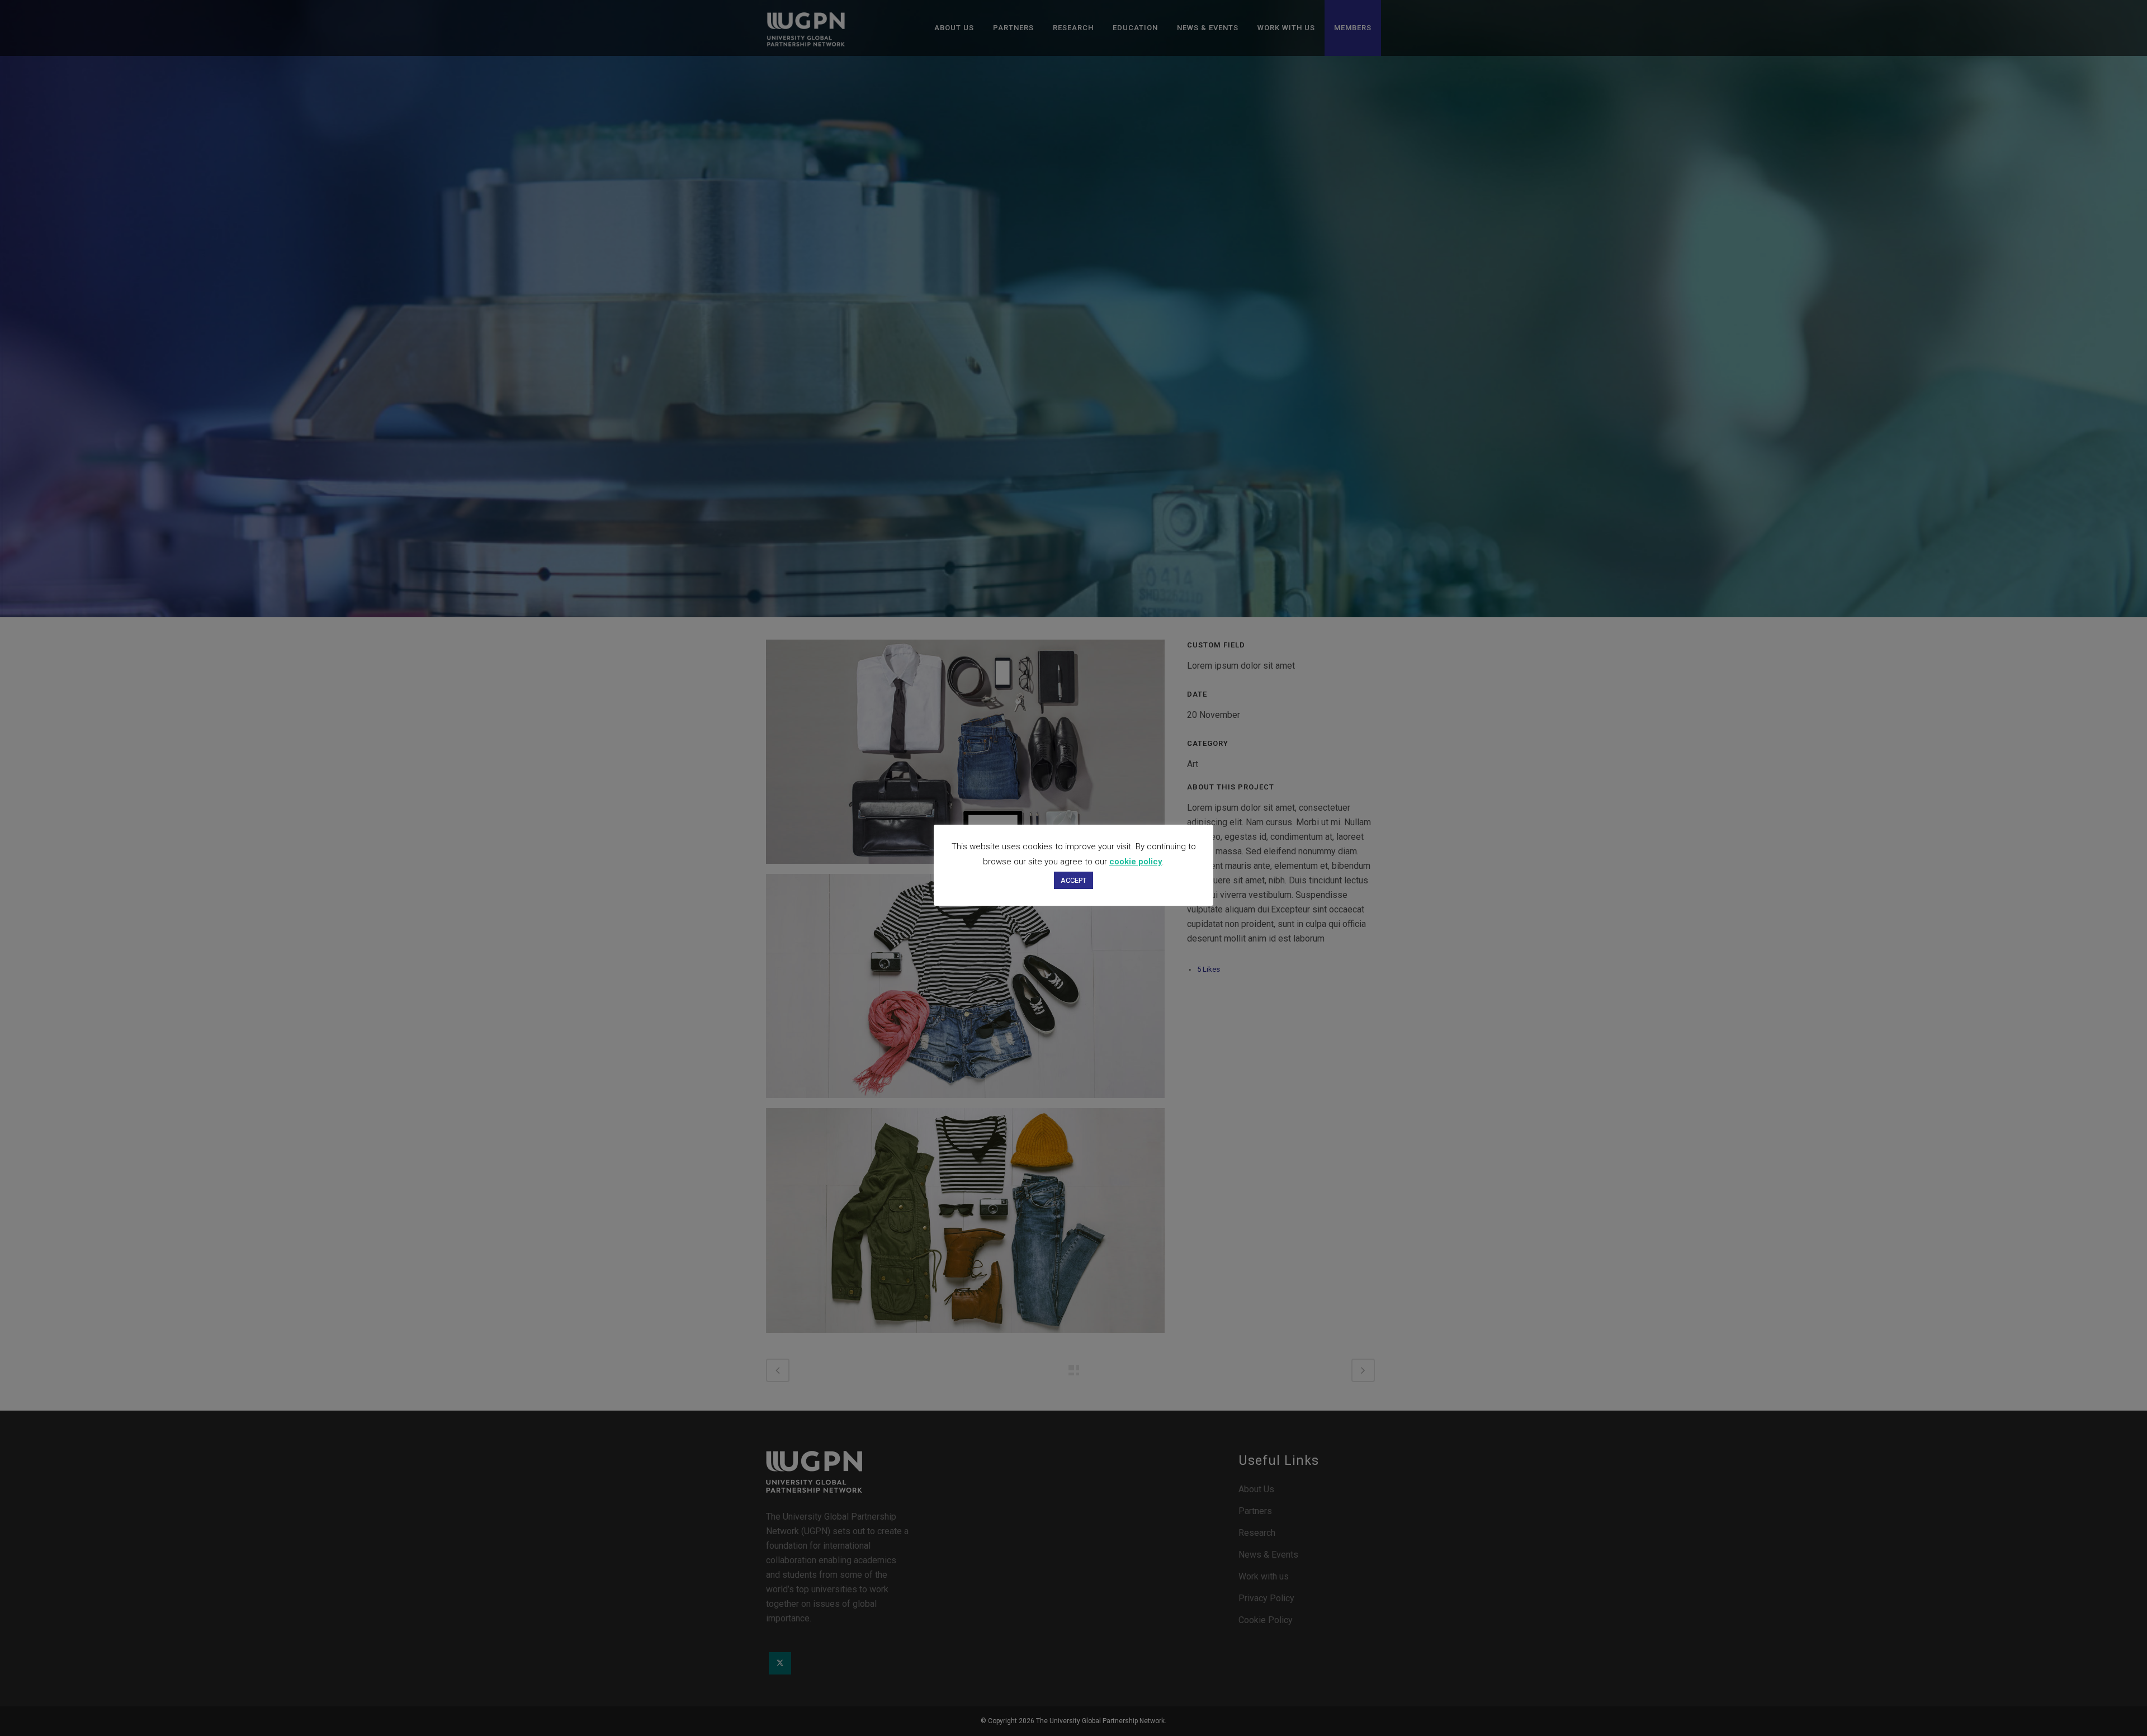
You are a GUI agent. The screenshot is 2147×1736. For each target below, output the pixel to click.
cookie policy (1136, 862)
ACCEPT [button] (1073, 880)
